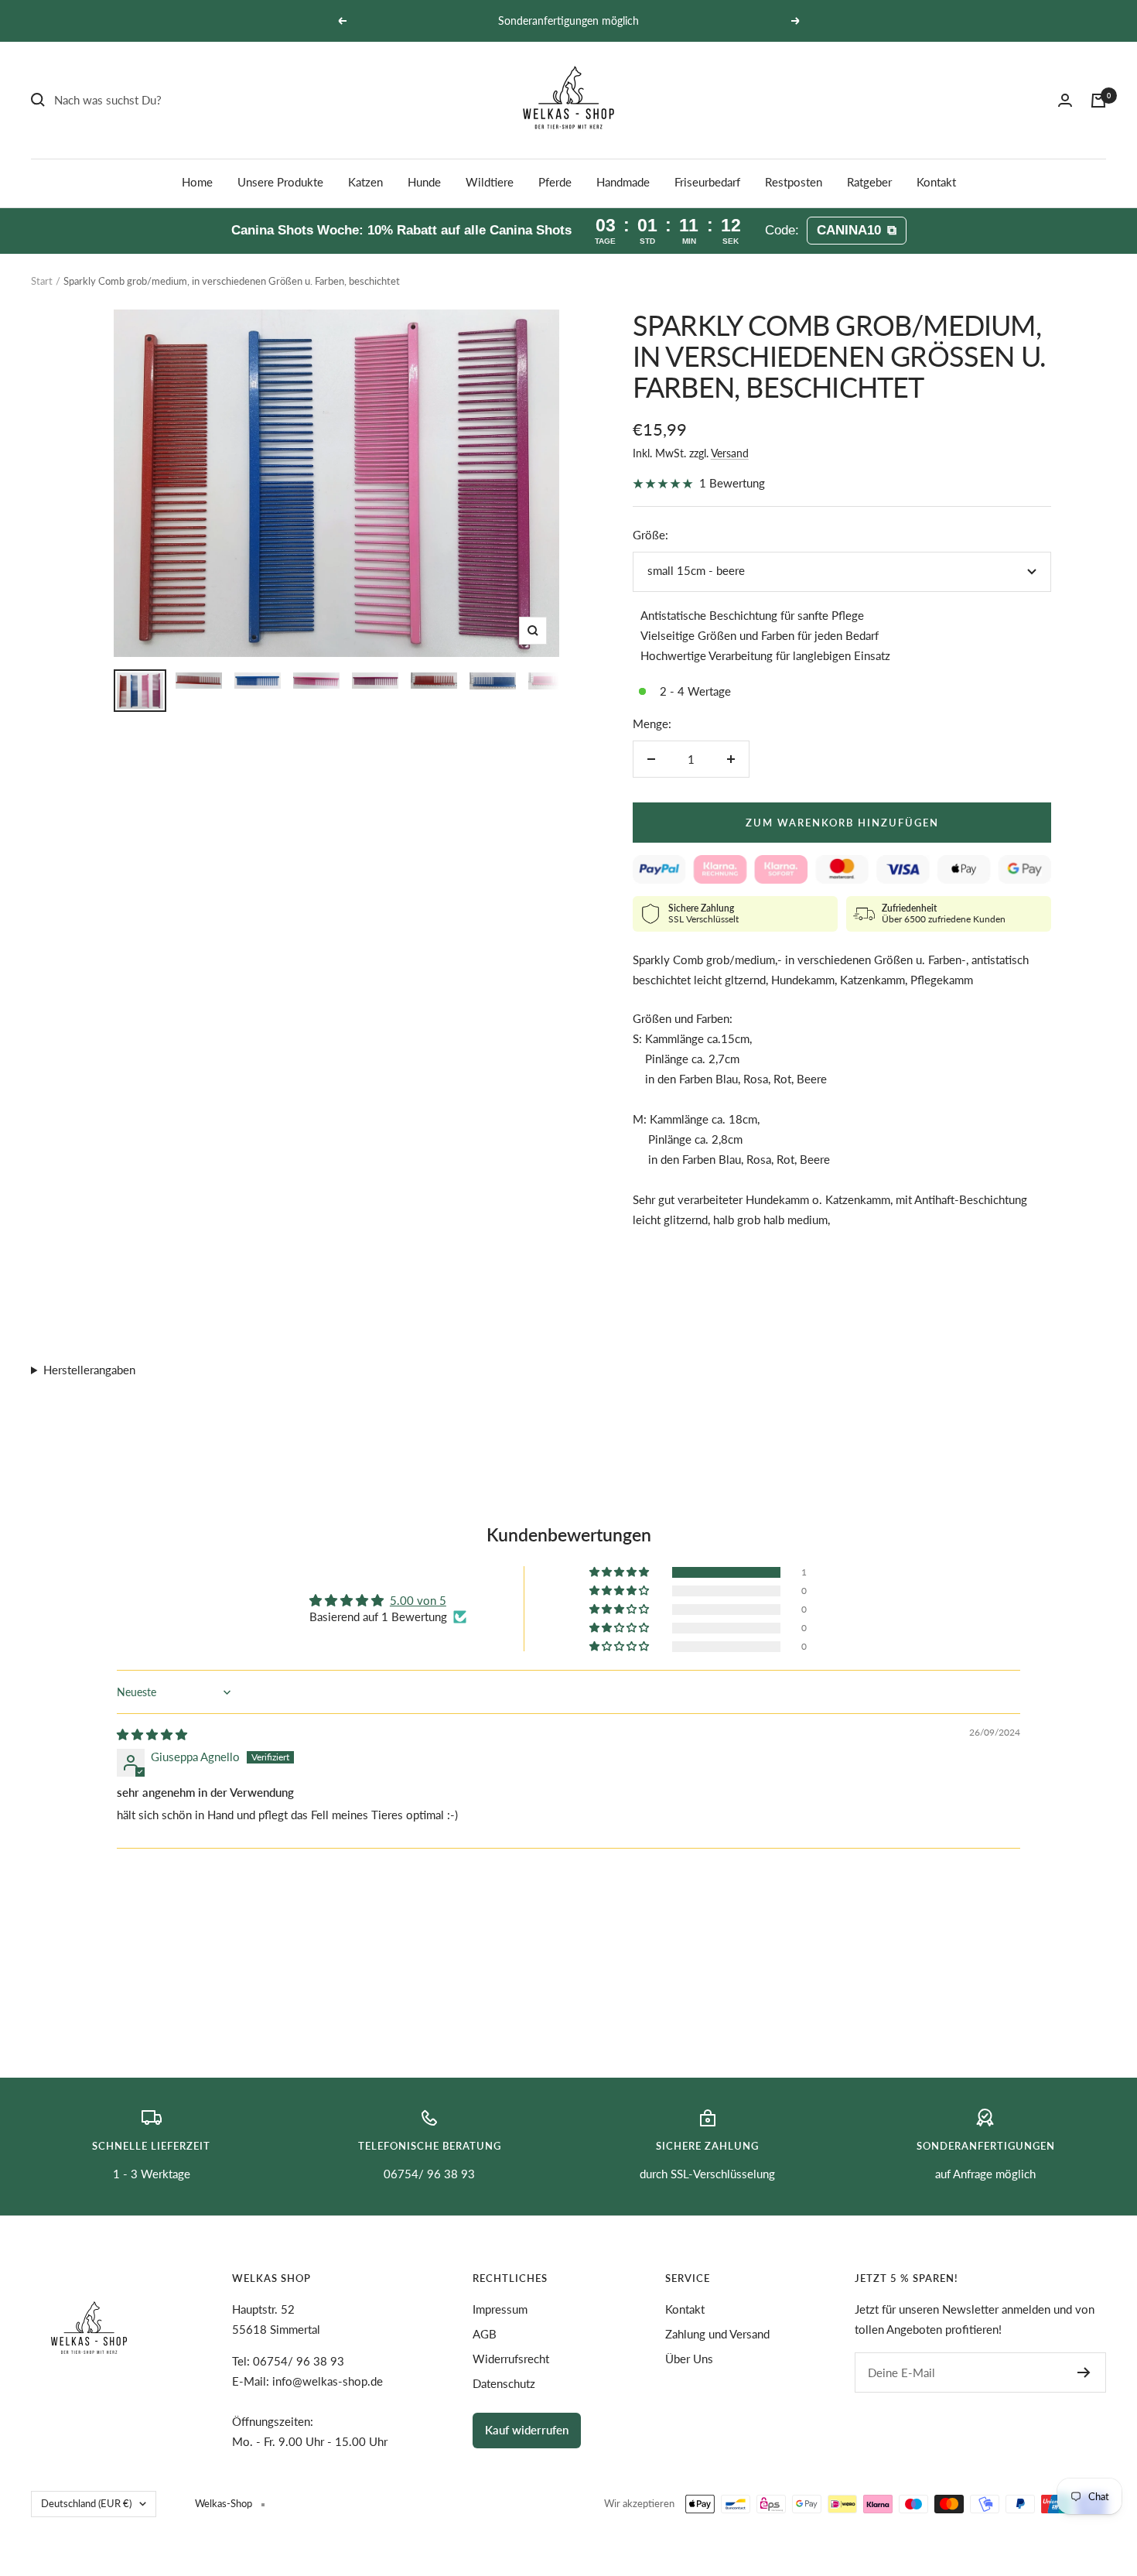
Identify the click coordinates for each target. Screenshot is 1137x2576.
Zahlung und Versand (717, 2334)
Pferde (555, 182)
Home (197, 182)
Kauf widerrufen (527, 2430)
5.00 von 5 (418, 1600)
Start (42, 281)
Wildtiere (490, 182)
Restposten (794, 182)
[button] (620, 1572)
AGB (485, 2334)
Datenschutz (504, 2383)
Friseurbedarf (707, 182)
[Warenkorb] (1098, 101)
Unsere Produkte (280, 182)
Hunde (424, 182)
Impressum (500, 2309)
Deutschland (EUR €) (86, 2503)
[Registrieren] (1084, 2372)
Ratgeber (869, 182)
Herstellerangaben (89, 1370)
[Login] (1065, 100)
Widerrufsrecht (511, 2359)
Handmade (623, 182)
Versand (730, 453)
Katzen (365, 182)
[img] (152, 1734)
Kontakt (936, 182)
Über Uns (689, 2359)
